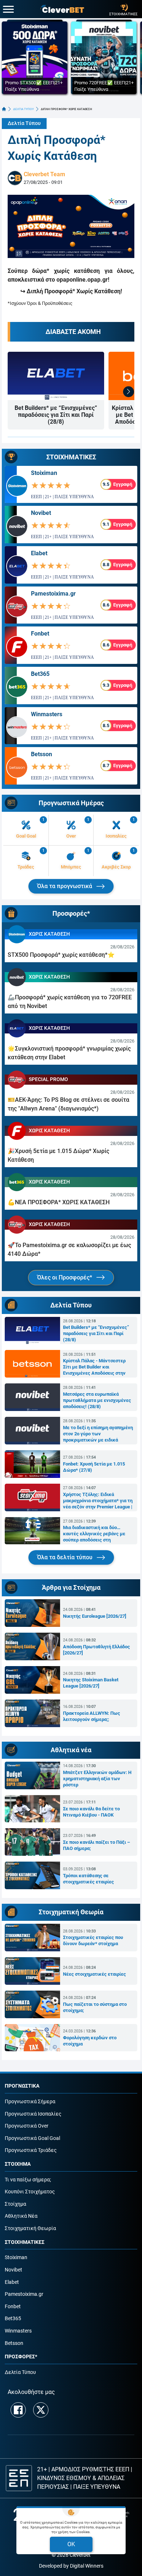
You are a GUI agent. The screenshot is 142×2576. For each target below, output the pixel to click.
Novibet (41, 513)
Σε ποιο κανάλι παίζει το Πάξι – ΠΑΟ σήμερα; (96, 1845)
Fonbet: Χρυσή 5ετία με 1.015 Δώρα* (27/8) (94, 1467)
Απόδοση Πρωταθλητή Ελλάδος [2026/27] (96, 1650)
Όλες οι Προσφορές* (65, 1277)
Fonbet (40, 634)
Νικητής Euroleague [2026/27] (95, 1616)
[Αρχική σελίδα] (4, 109)
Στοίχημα (15, 2204)
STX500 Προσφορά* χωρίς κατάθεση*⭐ (61, 955)
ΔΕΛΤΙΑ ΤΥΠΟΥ (23, 109)
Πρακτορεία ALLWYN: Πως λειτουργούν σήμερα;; (92, 1716)
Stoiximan (44, 473)
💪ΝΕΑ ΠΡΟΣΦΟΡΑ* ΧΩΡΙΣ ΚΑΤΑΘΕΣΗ (59, 1202)
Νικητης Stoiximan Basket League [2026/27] (91, 1683)
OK (71, 2544)
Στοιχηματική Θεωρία (30, 2228)
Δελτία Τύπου (24, 123)
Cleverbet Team (44, 174)
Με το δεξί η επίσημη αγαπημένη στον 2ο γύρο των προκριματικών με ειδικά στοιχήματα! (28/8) (98, 1434)
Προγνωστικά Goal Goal (32, 2138)
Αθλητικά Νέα (21, 2216)
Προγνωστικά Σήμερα (30, 2102)
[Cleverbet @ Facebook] (18, 2410)
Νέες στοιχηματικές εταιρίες (94, 1974)
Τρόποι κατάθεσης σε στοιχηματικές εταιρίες (88, 1879)
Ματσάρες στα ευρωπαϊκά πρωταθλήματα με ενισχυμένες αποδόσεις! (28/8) (97, 1400)
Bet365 (40, 674)
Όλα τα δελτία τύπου (66, 1557)
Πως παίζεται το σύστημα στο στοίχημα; (95, 2007)
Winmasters (47, 714)
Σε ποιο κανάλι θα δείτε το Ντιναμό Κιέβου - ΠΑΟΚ (91, 1812)
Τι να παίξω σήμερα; (28, 2180)
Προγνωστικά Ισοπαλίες (33, 2114)
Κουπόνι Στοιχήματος (30, 2192)
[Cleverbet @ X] (41, 2410)
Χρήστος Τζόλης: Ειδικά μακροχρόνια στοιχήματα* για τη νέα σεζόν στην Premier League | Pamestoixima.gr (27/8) (98, 1501)
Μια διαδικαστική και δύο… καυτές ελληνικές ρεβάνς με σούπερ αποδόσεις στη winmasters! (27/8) (94, 1534)
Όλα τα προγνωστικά (65, 886)
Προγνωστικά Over (27, 2126)
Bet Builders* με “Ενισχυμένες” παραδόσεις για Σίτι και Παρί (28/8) (56, 415)
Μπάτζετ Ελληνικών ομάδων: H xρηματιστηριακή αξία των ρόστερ (97, 1779)
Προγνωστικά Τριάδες (31, 2150)
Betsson (42, 754)
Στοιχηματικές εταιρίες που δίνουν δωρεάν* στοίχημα (93, 1940)
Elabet (39, 553)
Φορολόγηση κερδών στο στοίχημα (90, 2041)
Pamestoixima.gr (53, 594)
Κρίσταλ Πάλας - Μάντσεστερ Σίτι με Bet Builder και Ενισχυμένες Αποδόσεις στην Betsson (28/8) (94, 1367)
